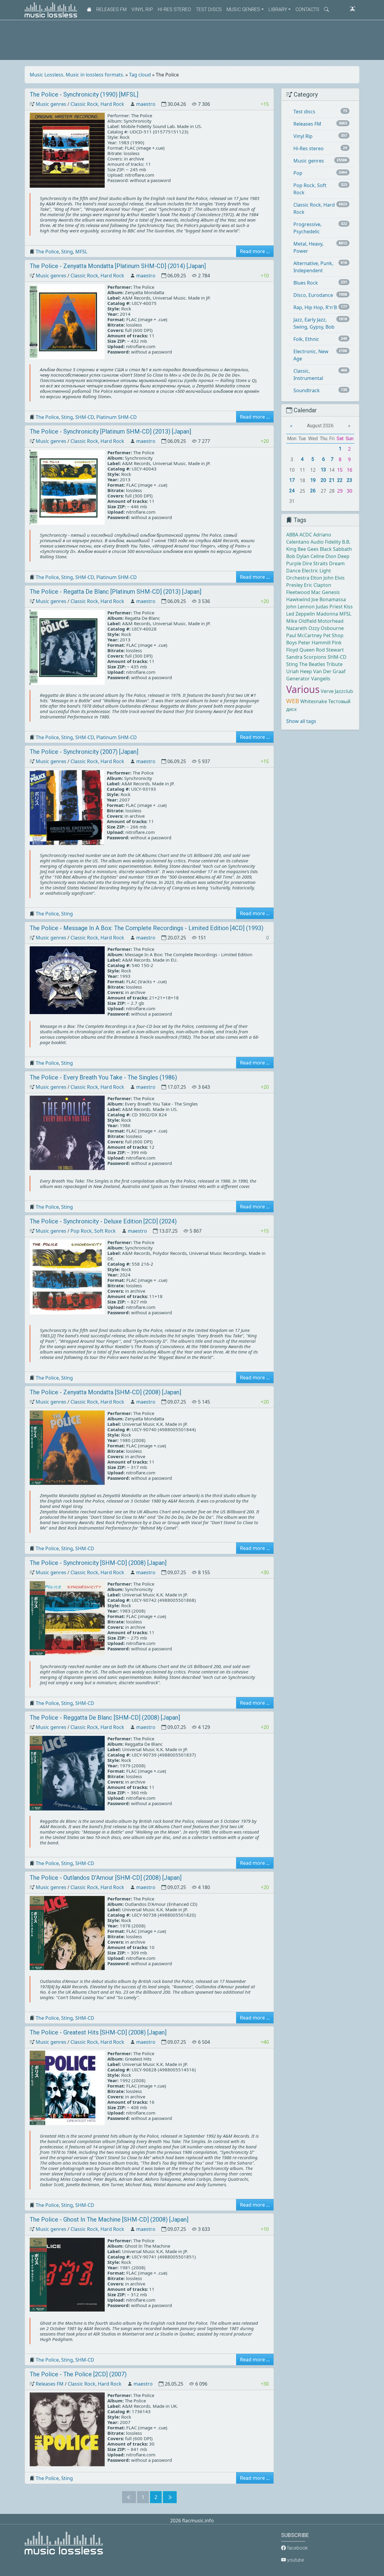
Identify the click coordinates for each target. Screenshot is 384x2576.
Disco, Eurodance (313, 295)
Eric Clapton (318, 585)
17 (292, 480)
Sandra (294, 657)
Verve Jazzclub (337, 691)
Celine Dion (323, 556)
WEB (293, 701)
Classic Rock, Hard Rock (97, 104)
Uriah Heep (299, 671)
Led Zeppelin (301, 614)
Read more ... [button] (255, 251)
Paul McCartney (304, 635)
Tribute (334, 664)
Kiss (348, 607)
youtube (295, 2560)
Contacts (307, 9)
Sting (67, 252)
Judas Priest (329, 607)
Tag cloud (140, 75)
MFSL (81, 252)
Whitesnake (314, 701)
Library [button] (278, 9)
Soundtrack (307, 390)
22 (340, 480)
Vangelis (321, 679)
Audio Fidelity (326, 542)
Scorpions (315, 657)
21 (332, 480)
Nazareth (297, 628)
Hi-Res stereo (174, 9)
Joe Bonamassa (329, 599)
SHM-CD (85, 417)
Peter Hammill (314, 643)
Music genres (51, 104)
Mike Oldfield (301, 621)
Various (303, 689)
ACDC (306, 535)
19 (313, 480)
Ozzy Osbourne (326, 628)
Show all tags (301, 721)
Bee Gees (308, 549)
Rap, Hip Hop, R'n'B (315, 307)
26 (313, 491)
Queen (307, 650)
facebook (297, 2548)
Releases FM (111, 9)
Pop (298, 173)
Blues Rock (306, 283)
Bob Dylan (298, 556)
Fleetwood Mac (303, 592)
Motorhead (331, 621)
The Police (47, 252)
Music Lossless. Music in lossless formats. (77, 75)
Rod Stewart (330, 650)
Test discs (209, 9)
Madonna (327, 614)
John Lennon (300, 607)
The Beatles (312, 664)
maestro (146, 104)
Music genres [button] (243, 9)
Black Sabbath (336, 549)
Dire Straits (315, 563)
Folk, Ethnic (306, 339)
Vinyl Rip (142, 9)
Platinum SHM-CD (117, 417)
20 (323, 480)
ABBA (292, 535)
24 (292, 491)
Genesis (331, 592)
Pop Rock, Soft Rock (93, 1231)
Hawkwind (298, 599)
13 (323, 470)
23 (349, 480)
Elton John (322, 578)
